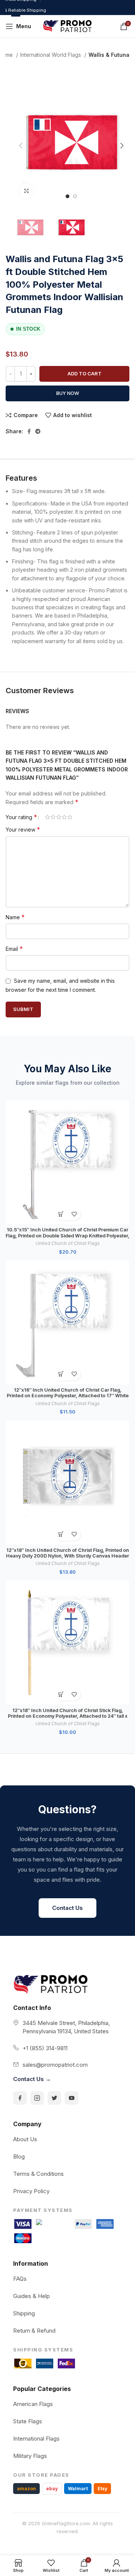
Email (14, 949)
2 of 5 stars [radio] (53, 817)
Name (15, 917)
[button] (61, 1214)
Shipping (24, 2313)
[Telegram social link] (38, 431)
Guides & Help (31, 2296)
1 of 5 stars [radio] (47, 817)
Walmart (78, 2489)
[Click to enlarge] (26, 191)
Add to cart (85, 373)
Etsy (102, 2489)
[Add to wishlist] (74, 1214)
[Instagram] (37, 2098)
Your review (23, 829)
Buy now (68, 393)
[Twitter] (54, 2098)
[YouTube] (72, 2098)
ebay (52, 2489)
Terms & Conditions (38, 2174)
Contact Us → (32, 2079)
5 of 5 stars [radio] (70, 817)
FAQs (20, 2279)
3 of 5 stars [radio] (59, 817)
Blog (19, 2156)
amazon (26, 2489)
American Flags (33, 2404)
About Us (25, 2139)
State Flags (28, 2421)
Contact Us (67, 1908)
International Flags (36, 2439)
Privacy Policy (31, 2191)
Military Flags (30, 2456)
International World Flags (51, 55)
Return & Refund (34, 2331)
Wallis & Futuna (109, 55)
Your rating (21, 817)
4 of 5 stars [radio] (64, 817)
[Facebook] (20, 2098)
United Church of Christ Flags (68, 1243)
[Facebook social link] (29, 431)
